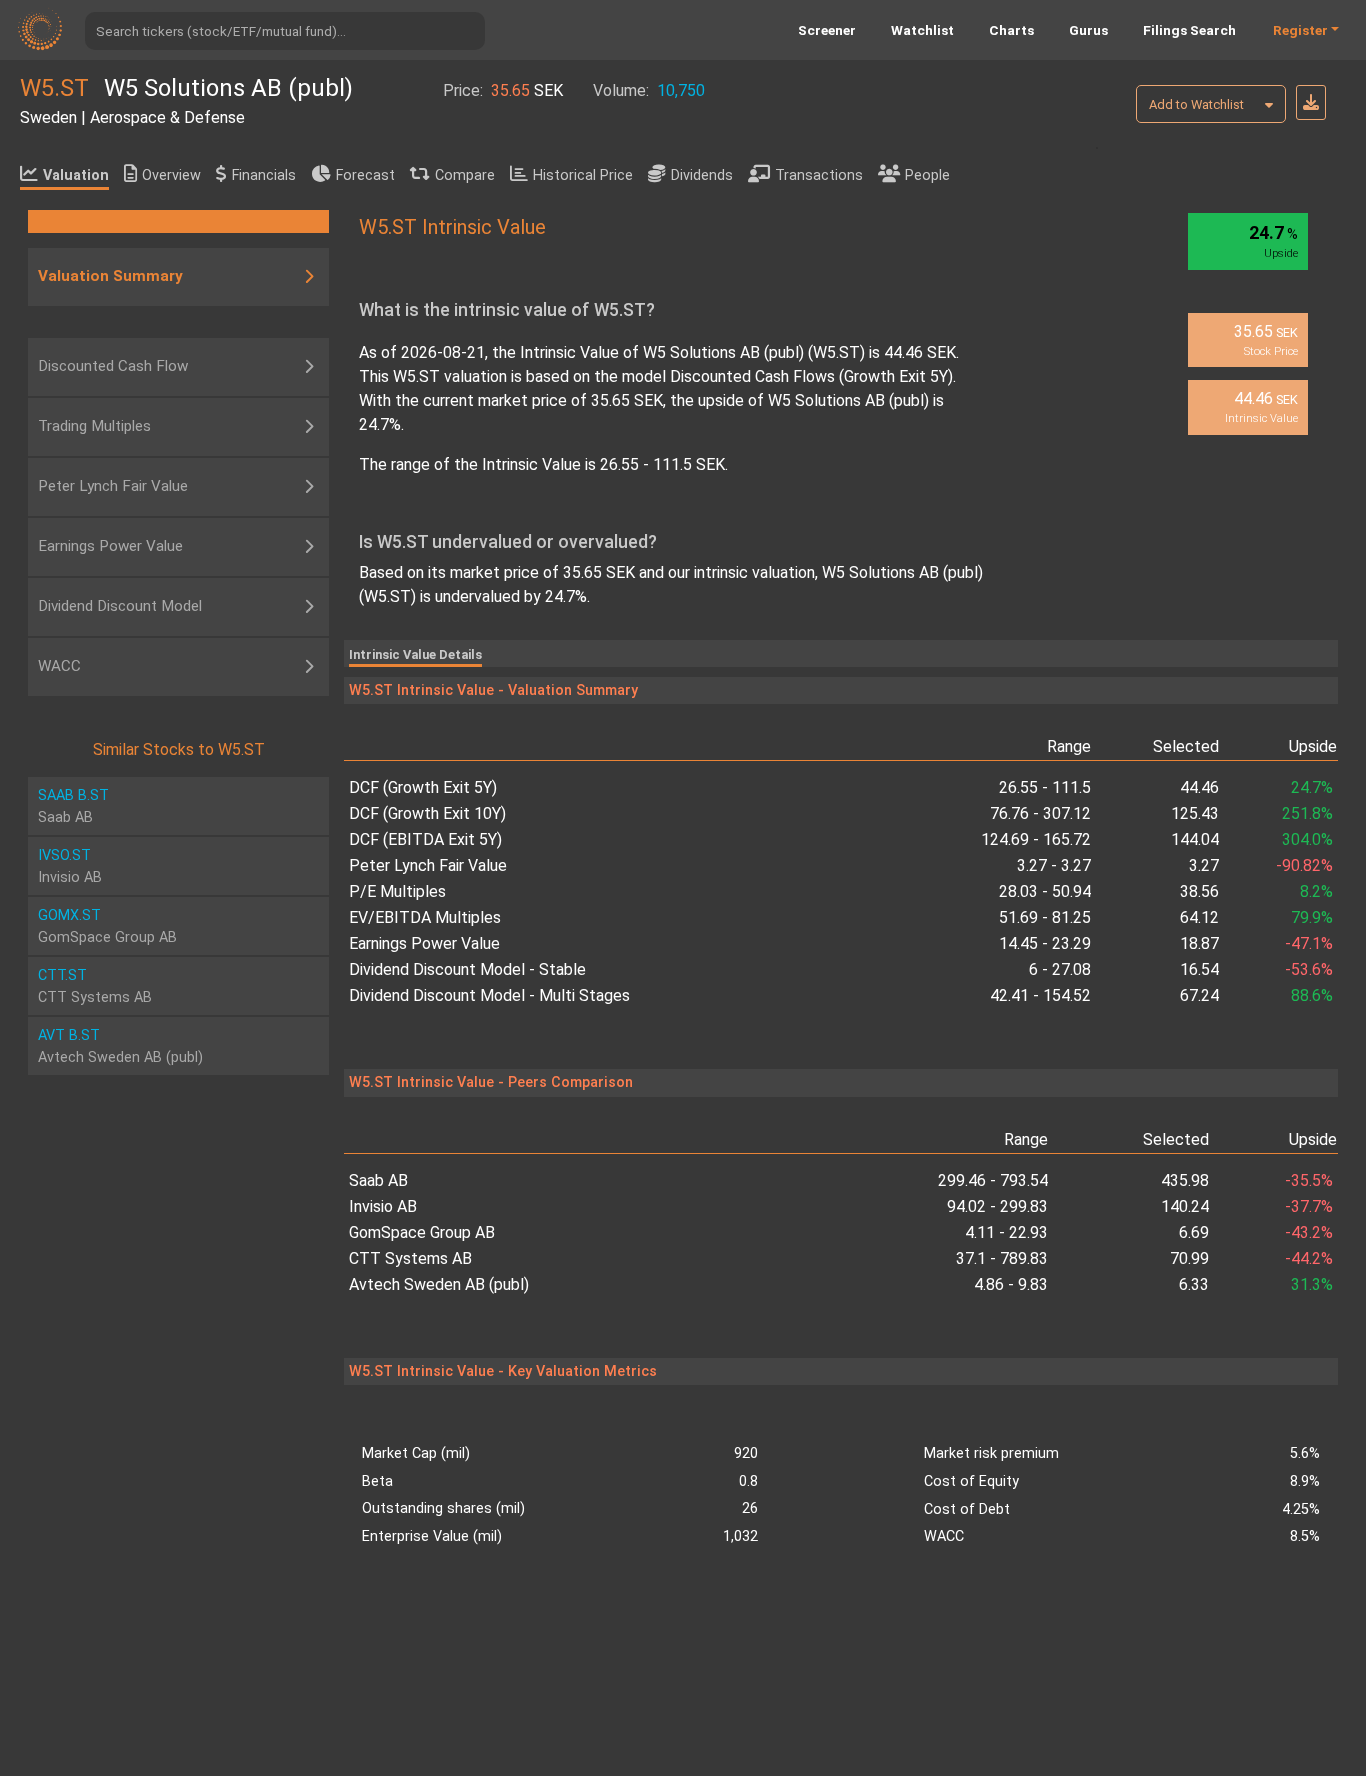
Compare (465, 175)
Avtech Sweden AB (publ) (439, 1284)
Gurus (1088, 30)
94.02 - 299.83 (997, 1206)
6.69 (1194, 1232)
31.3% (1312, 1284)
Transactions (819, 175)
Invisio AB (383, 1206)
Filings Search (1189, 30)
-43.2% (1309, 1232)
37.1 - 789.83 (1002, 1258)
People (927, 175)
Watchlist (922, 30)
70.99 (1189, 1258)
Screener (827, 30)
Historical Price (583, 175)
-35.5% (1309, 1180)
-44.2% (1309, 1258)
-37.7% (1309, 1206)
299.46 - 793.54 (993, 1180)
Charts (1011, 30)
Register (1300, 30)
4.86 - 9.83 (1011, 1284)
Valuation (76, 175)
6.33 (1194, 1284)
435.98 (1185, 1180)
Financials (264, 175)
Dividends (702, 175)
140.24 (1185, 1206)
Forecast (365, 175)
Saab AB (378, 1180)
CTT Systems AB (410, 1258)
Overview (171, 175)
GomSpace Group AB (422, 1232)
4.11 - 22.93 (1006, 1232)
